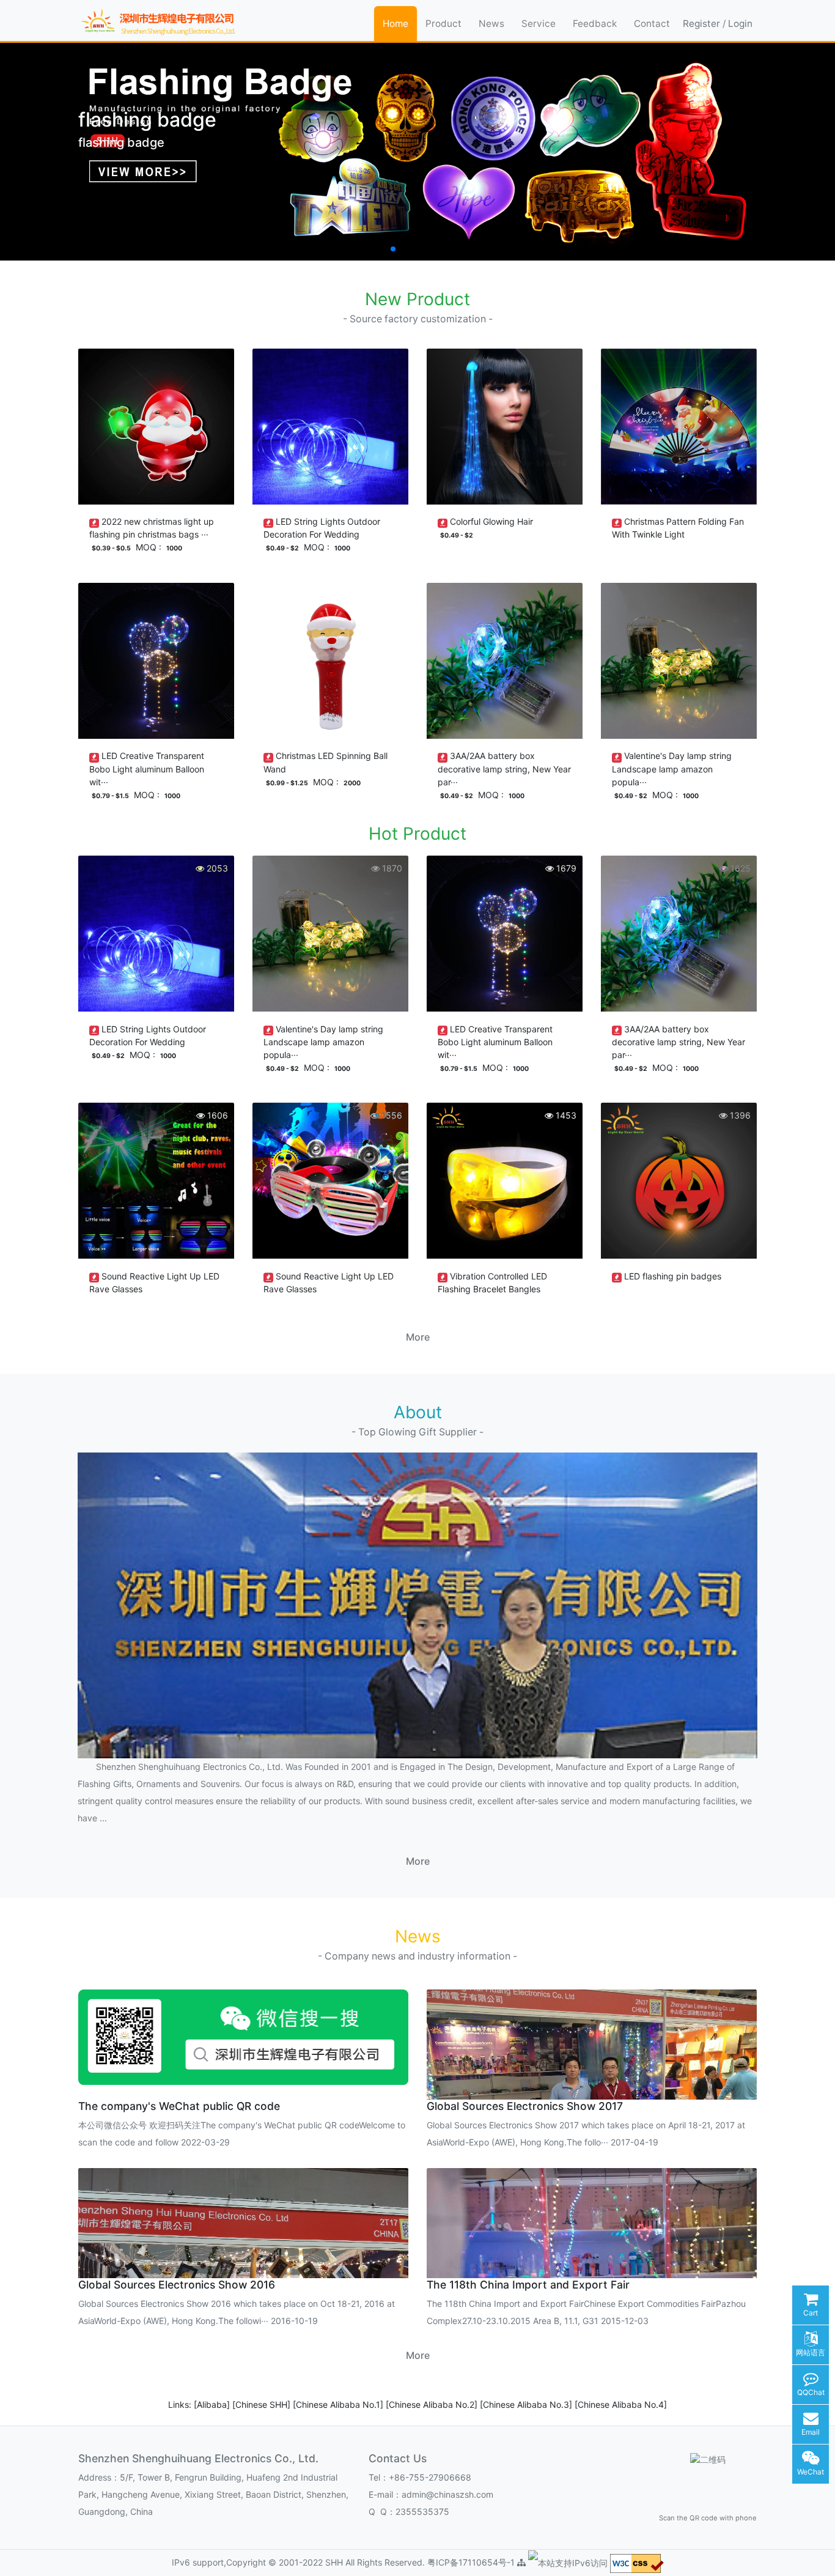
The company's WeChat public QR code (179, 2106)
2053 (216, 868)
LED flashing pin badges (673, 1276)
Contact (652, 24)
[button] (383, 249)
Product (443, 24)
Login (740, 24)
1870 (391, 868)
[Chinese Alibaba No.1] (339, 2404)
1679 (565, 868)
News (491, 24)
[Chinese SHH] (263, 2404)
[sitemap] (521, 2562)
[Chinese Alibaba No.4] (621, 2404)
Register (701, 24)
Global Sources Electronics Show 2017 (525, 2106)
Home (395, 24)
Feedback (595, 24)
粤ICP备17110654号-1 (472, 2562)
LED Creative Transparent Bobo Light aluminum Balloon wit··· (147, 768)
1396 (739, 1115)
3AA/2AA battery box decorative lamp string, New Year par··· (504, 768)
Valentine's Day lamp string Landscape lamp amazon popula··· (672, 768)
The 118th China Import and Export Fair (528, 2285)
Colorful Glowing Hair (491, 521)
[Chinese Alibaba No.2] (433, 2404)
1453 (565, 1115)
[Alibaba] (213, 2404)
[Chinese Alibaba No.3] (527, 2404)
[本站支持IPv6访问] (568, 2562)
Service (539, 24)
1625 (739, 868)
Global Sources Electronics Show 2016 (177, 2285)
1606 (216, 1115)
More (418, 1337)
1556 (391, 1115)
